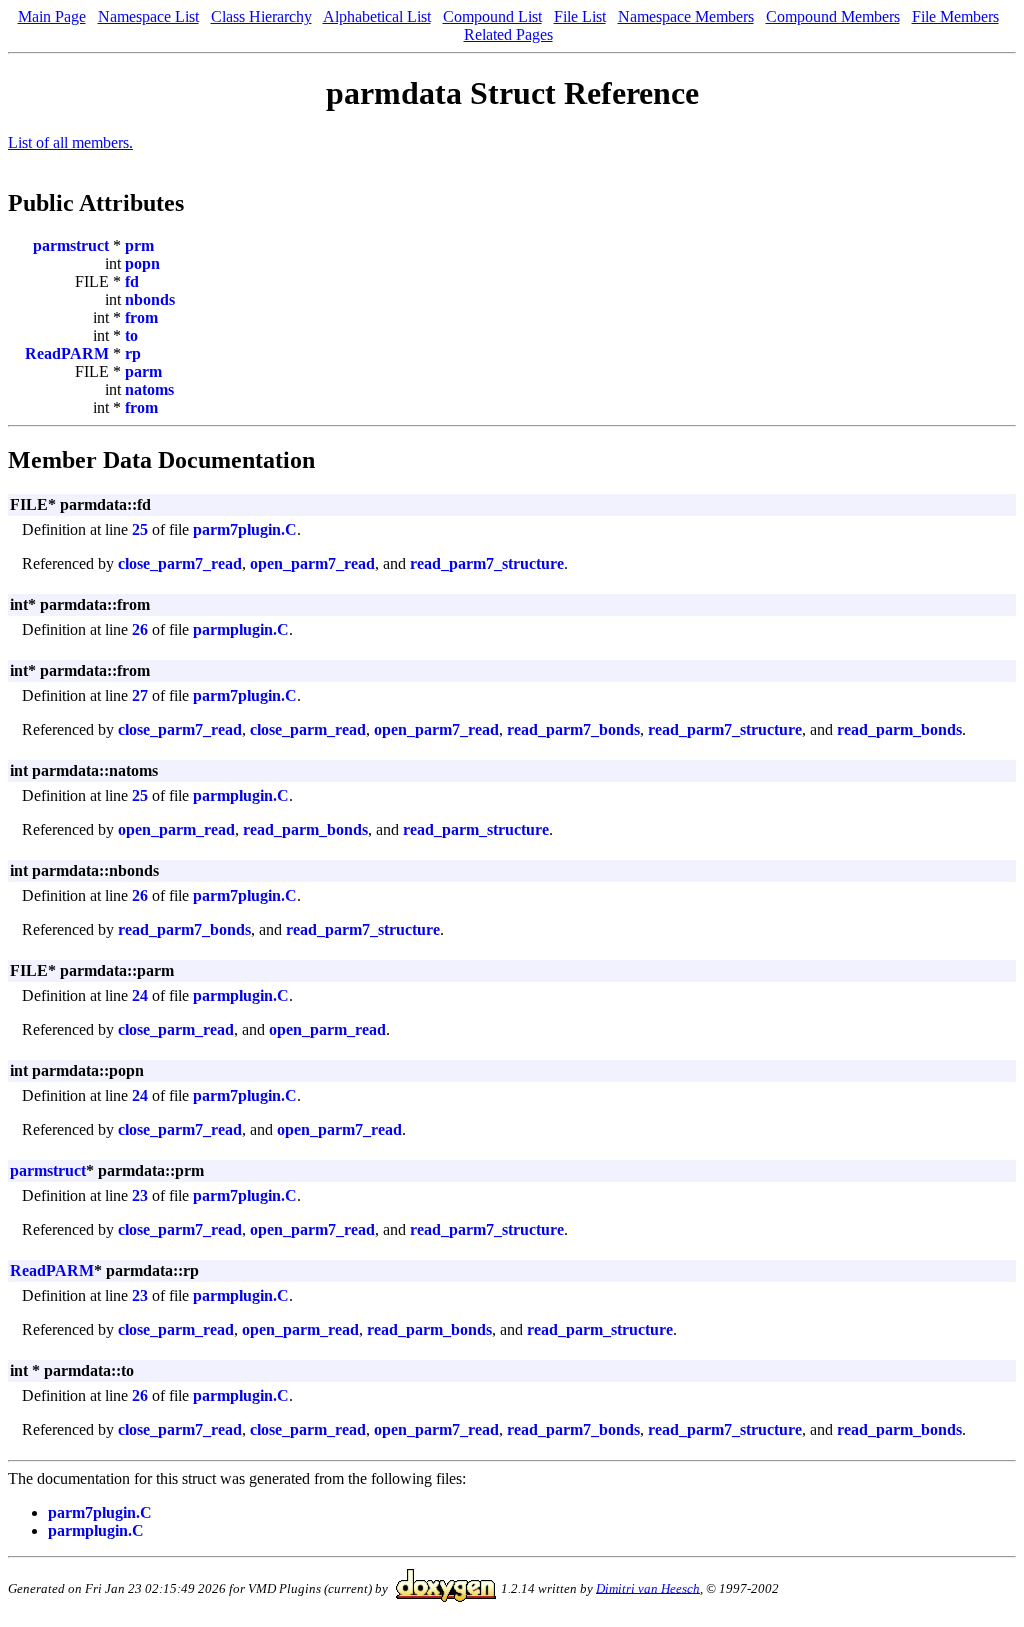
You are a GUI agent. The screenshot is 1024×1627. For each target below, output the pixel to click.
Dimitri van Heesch (648, 1587)
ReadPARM (67, 353)
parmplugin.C (241, 629)
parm (143, 371)
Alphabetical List (377, 16)
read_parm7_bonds (573, 729)
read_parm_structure (476, 829)
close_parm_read (308, 729)
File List (580, 16)
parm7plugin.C (245, 529)
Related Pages (508, 34)
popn (142, 263)
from (141, 317)
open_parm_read (176, 829)
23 (140, 1195)
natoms (149, 389)
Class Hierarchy (261, 16)
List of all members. (70, 142)
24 (140, 995)
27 (140, 695)
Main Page (52, 16)
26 (140, 629)
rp (133, 353)
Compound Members (833, 16)
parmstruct (71, 245)
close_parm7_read (180, 563)
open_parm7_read (312, 563)
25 (140, 529)
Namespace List (148, 16)
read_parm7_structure (487, 563)
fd (132, 281)
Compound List (492, 16)
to (131, 335)
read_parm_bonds (899, 729)
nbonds (150, 299)
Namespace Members (686, 16)
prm (139, 245)
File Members (955, 16)
